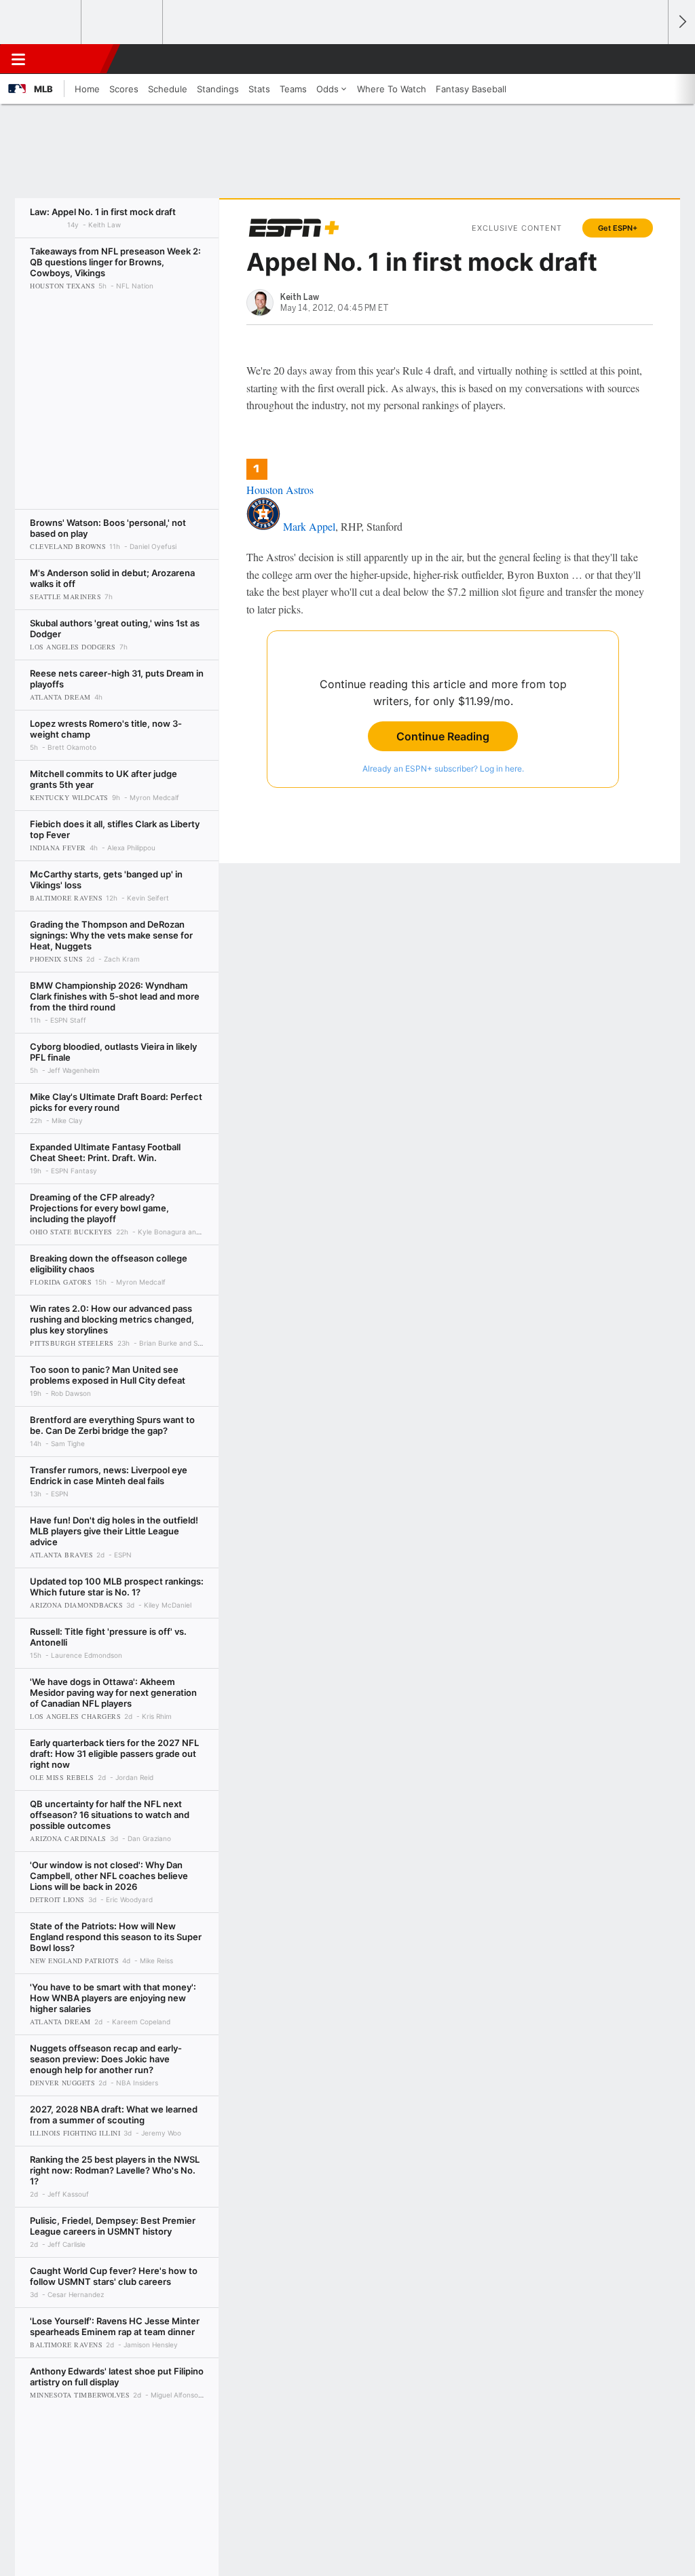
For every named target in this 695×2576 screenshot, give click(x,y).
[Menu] (18, 59)
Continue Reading (443, 736)
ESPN (73, 59)
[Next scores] (681, 22)
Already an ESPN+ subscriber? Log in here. (443, 769)
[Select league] (41, 22)
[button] (652, 59)
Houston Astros (280, 490)
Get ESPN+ (618, 228)
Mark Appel (309, 526)
